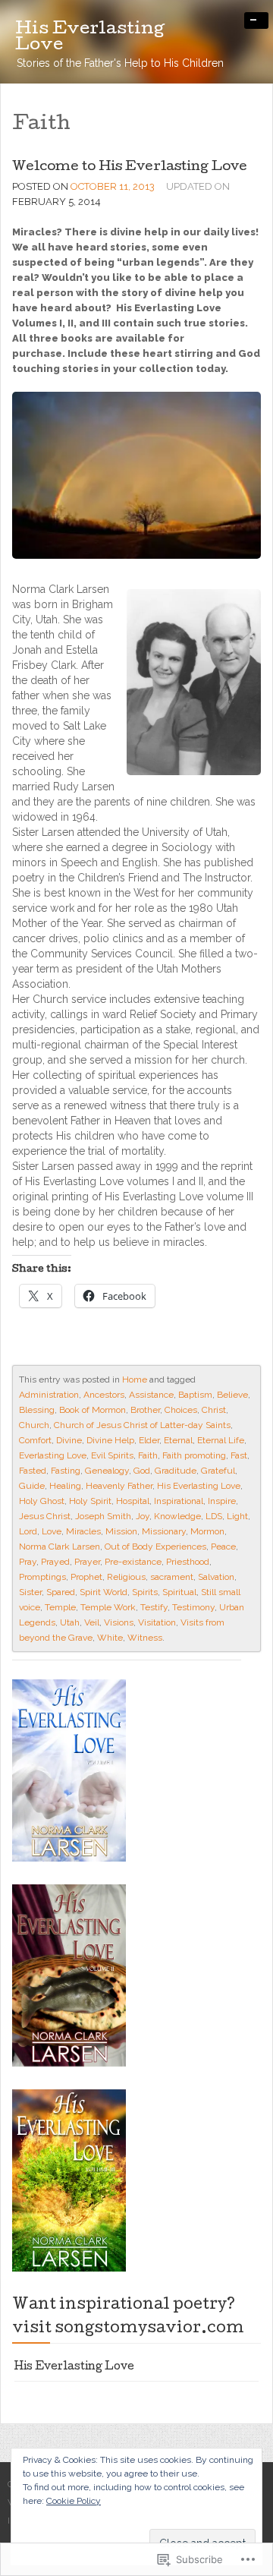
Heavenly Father (119, 1486)
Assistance (151, 1395)
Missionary (164, 1531)
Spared (61, 1592)
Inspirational (179, 1501)
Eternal (178, 1440)
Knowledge (177, 1516)
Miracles (83, 1531)
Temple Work (108, 1607)
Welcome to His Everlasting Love (130, 167)
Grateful (218, 1471)
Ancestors (104, 1395)
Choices (181, 1410)
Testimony (193, 1607)
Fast (239, 1455)
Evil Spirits (112, 1455)
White (110, 1638)
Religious (126, 1577)
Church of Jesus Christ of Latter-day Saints (142, 1425)
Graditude (176, 1471)
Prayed (55, 1562)
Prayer (87, 1562)
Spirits (145, 1592)
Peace (223, 1547)
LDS (214, 1516)
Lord (28, 1531)
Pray (28, 1562)
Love (52, 1531)
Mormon (207, 1531)
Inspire (222, 1501)
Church (34, 1425)
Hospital (133, 1501)
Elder (149, 1440)
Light (237, 1516)
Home (135, 1379)
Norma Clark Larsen (60, 1547)
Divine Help (110, 1440)
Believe (232, 1395)
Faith (148, 1455)
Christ (214, 1410)
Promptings (42, 1577)
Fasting (66, 1471)
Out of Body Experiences (155, 1547)
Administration (49, 1395)
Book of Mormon (93, 1410)
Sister (30, 1592)
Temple (60, 1607)
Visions (119, 1622)
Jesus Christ (45, 1516)
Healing (65, 1486)
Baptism (195, 1395)
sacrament (172, 1577)
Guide (32, 1486)
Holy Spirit (90, 1501)
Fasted (33, 1471)
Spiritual (179, 1592)
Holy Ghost (42, 1501)
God (142, 1471)
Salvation (216, 1577)
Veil (92, 1622)
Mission (121, 1531)
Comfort (35, 1440)
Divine (69, 1440)
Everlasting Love (53, 1455)
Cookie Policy (74, 2501)
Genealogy (107, 1471)
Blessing (37, 1410)
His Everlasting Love (199, 1486)
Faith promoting (194, 1455)
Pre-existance (133, 1562)
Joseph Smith (103, 1516)
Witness (145, 1638)
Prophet (86, 1577)
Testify (154, 1607)
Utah (70, 1622)
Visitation (157, 1622)
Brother (145, 1410)
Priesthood (188, 1562)
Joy (143, 1516)
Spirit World (104, 1592)
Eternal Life (221, 1440)
